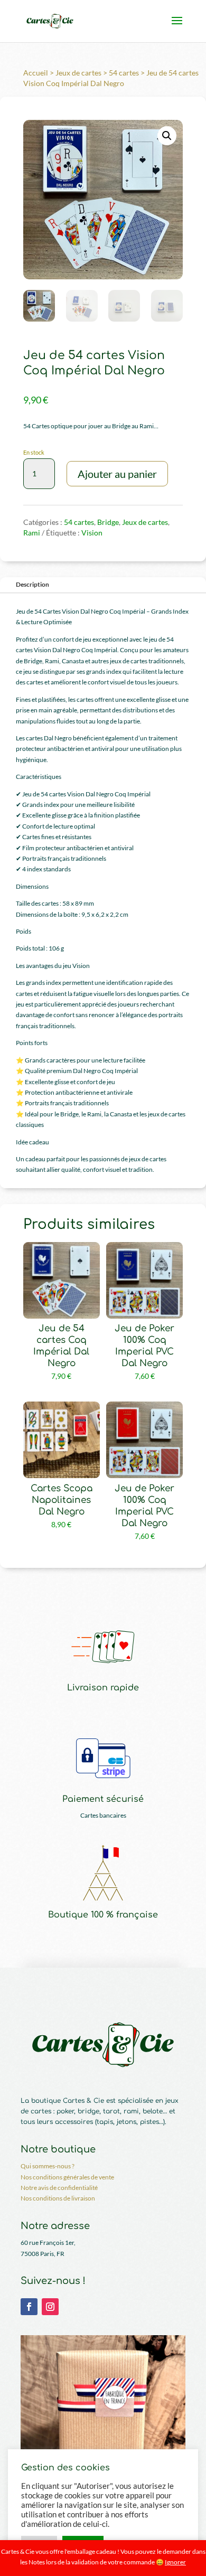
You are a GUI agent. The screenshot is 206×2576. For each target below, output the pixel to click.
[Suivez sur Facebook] (29, 2307)
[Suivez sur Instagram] (50, 2307)
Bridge (108, 522)
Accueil (36, 73)
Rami (32, 533)
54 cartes (124, 73)
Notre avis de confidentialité (59, 2188)
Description (32, 584)
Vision (92, 533)
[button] (167, 136)
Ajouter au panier (117, 474)
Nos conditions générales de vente (67, 2177)
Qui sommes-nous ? (48, 2166)
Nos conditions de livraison (58, 2198)
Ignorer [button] (175, 2562)
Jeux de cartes (78, 73)
